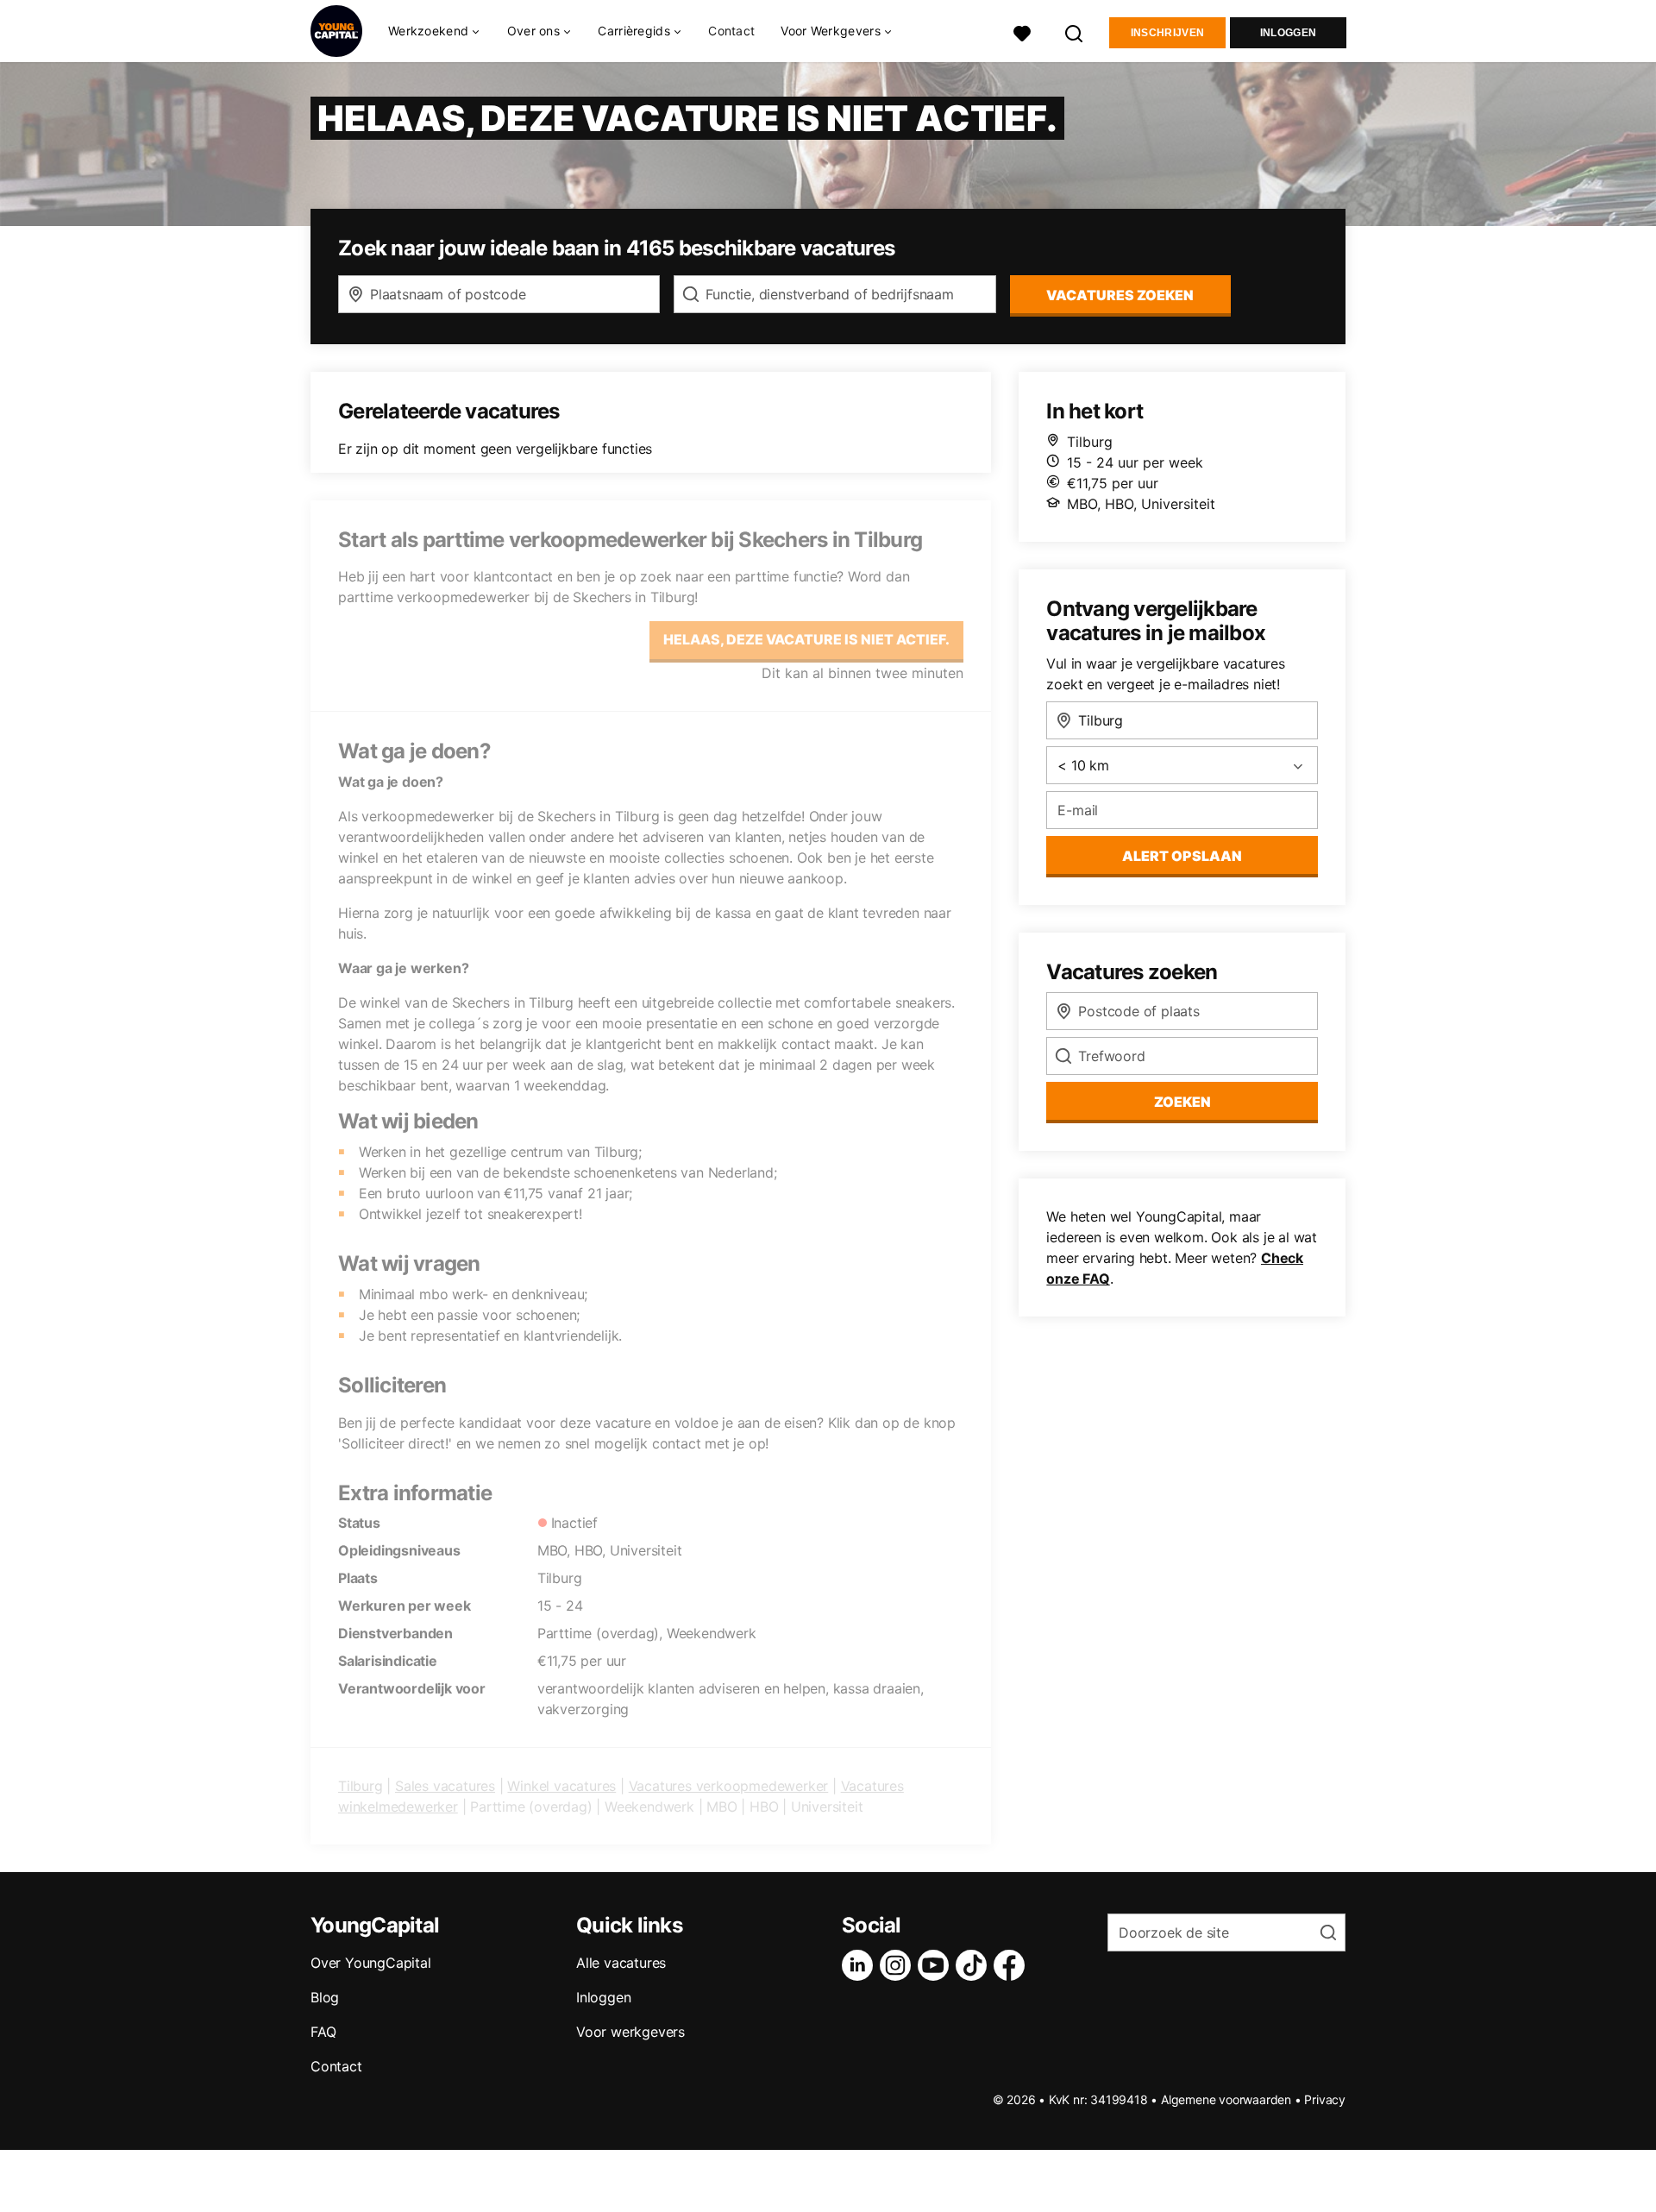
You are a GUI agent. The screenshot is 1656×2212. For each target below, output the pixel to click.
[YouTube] (937, 1965)
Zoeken (1182, 1102)
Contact (731, 31)
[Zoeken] (1075, 31)
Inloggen (1288, 33)
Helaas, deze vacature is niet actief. (806, 639)
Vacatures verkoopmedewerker (729, 1786)
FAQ (323, 2032)
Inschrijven (1167, 33)
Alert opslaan (1182, 856)
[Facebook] (1013, 1965)
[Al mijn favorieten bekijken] (1022, 31)
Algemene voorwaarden (1226, 2099)
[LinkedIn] (861, 1965)
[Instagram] (899, 1965)
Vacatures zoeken (1120, 295)
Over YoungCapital (371, 1963)
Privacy (1325, 2099)
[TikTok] (975, 1965)
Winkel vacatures (561, 1786)
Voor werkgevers (630, 2032)
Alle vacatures (621, 1963)
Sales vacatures (445, 1786)
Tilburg (361, 1786)
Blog (325, 1997)
